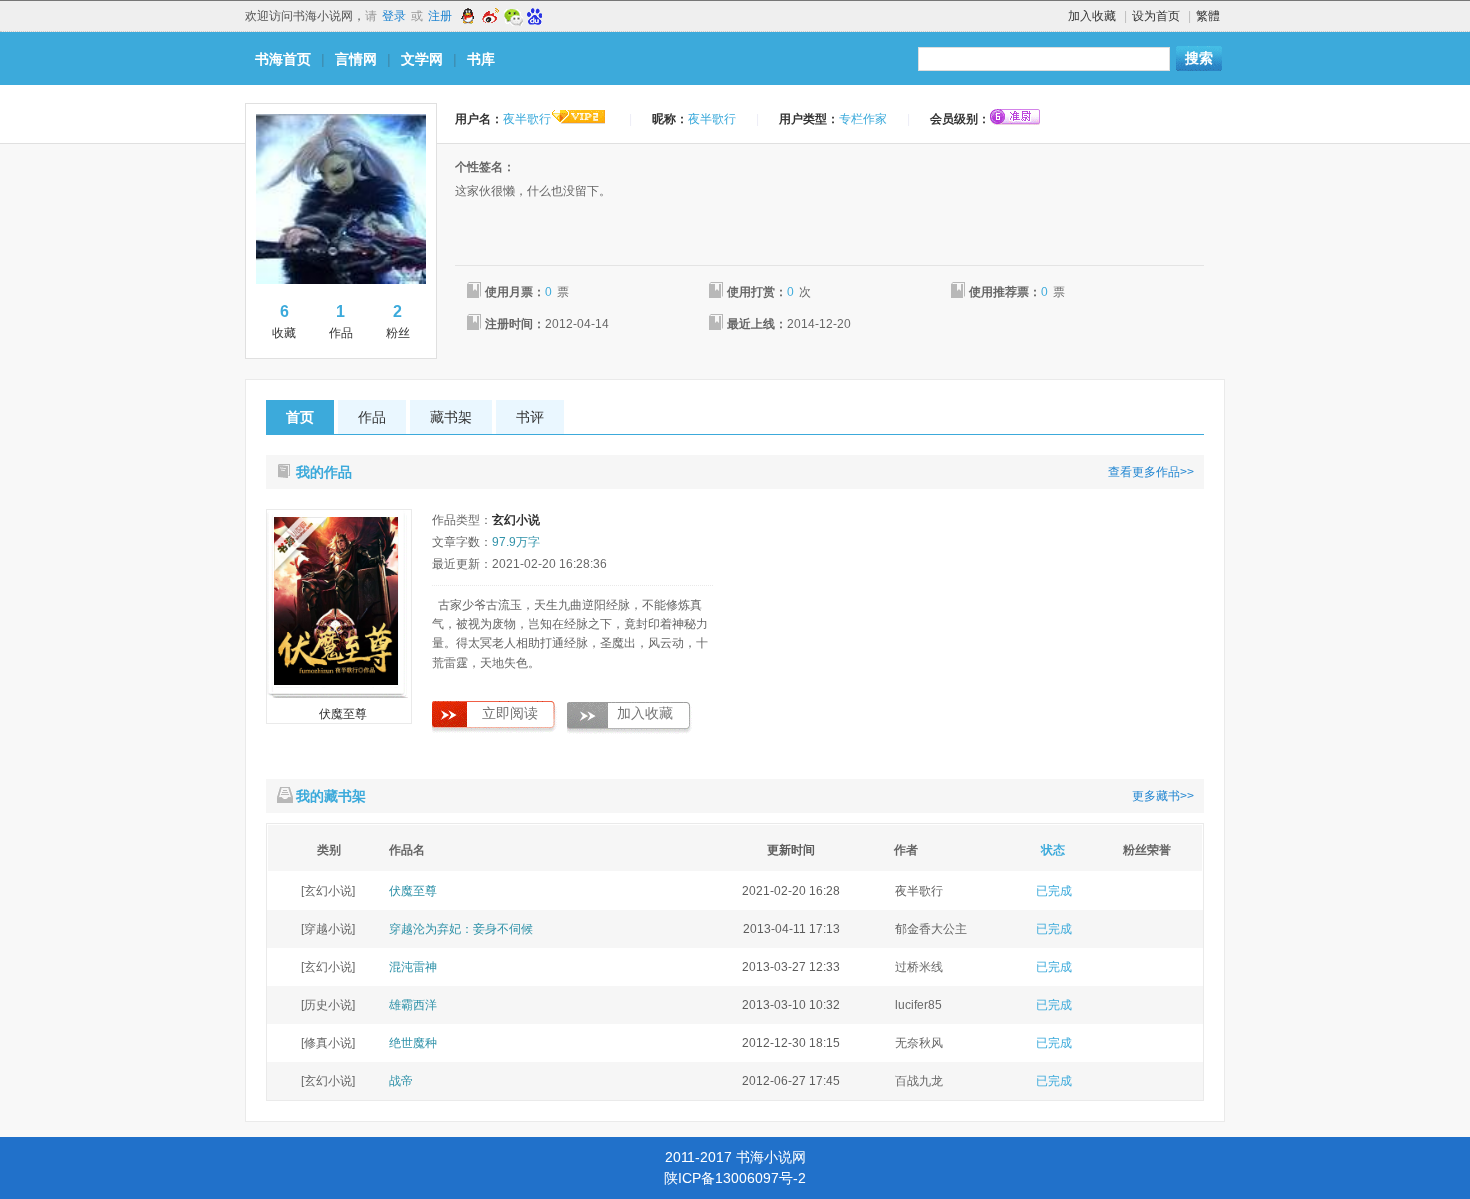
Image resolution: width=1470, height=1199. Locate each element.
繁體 (1208, 16)
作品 (341, 321)
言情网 (356, 59)
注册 (440, 16)
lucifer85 (918, 1005)
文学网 (422, 59)
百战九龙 (919, 1081)
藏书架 (451, 417)
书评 (530, 417)
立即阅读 (510, 713)
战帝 (401, 1081)
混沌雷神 (413, 967)
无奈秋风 (919, 1043)
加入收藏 (1092, 16)
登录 (394, 16)
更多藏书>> (1163, 796)
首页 (300, 417)
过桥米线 (919, 967)
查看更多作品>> (1151, 472)
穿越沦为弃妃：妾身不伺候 (461, 929)
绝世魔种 (413, 1043)
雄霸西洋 (413, 1005)
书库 (481, 59)
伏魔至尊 (343, 714)
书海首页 (283, 59)
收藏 (284, 321)
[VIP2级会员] (578, 119)
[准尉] (1015, 117)
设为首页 (1156, 16)
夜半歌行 (919, 891)
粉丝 (398, 321)
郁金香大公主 (931, 929)
